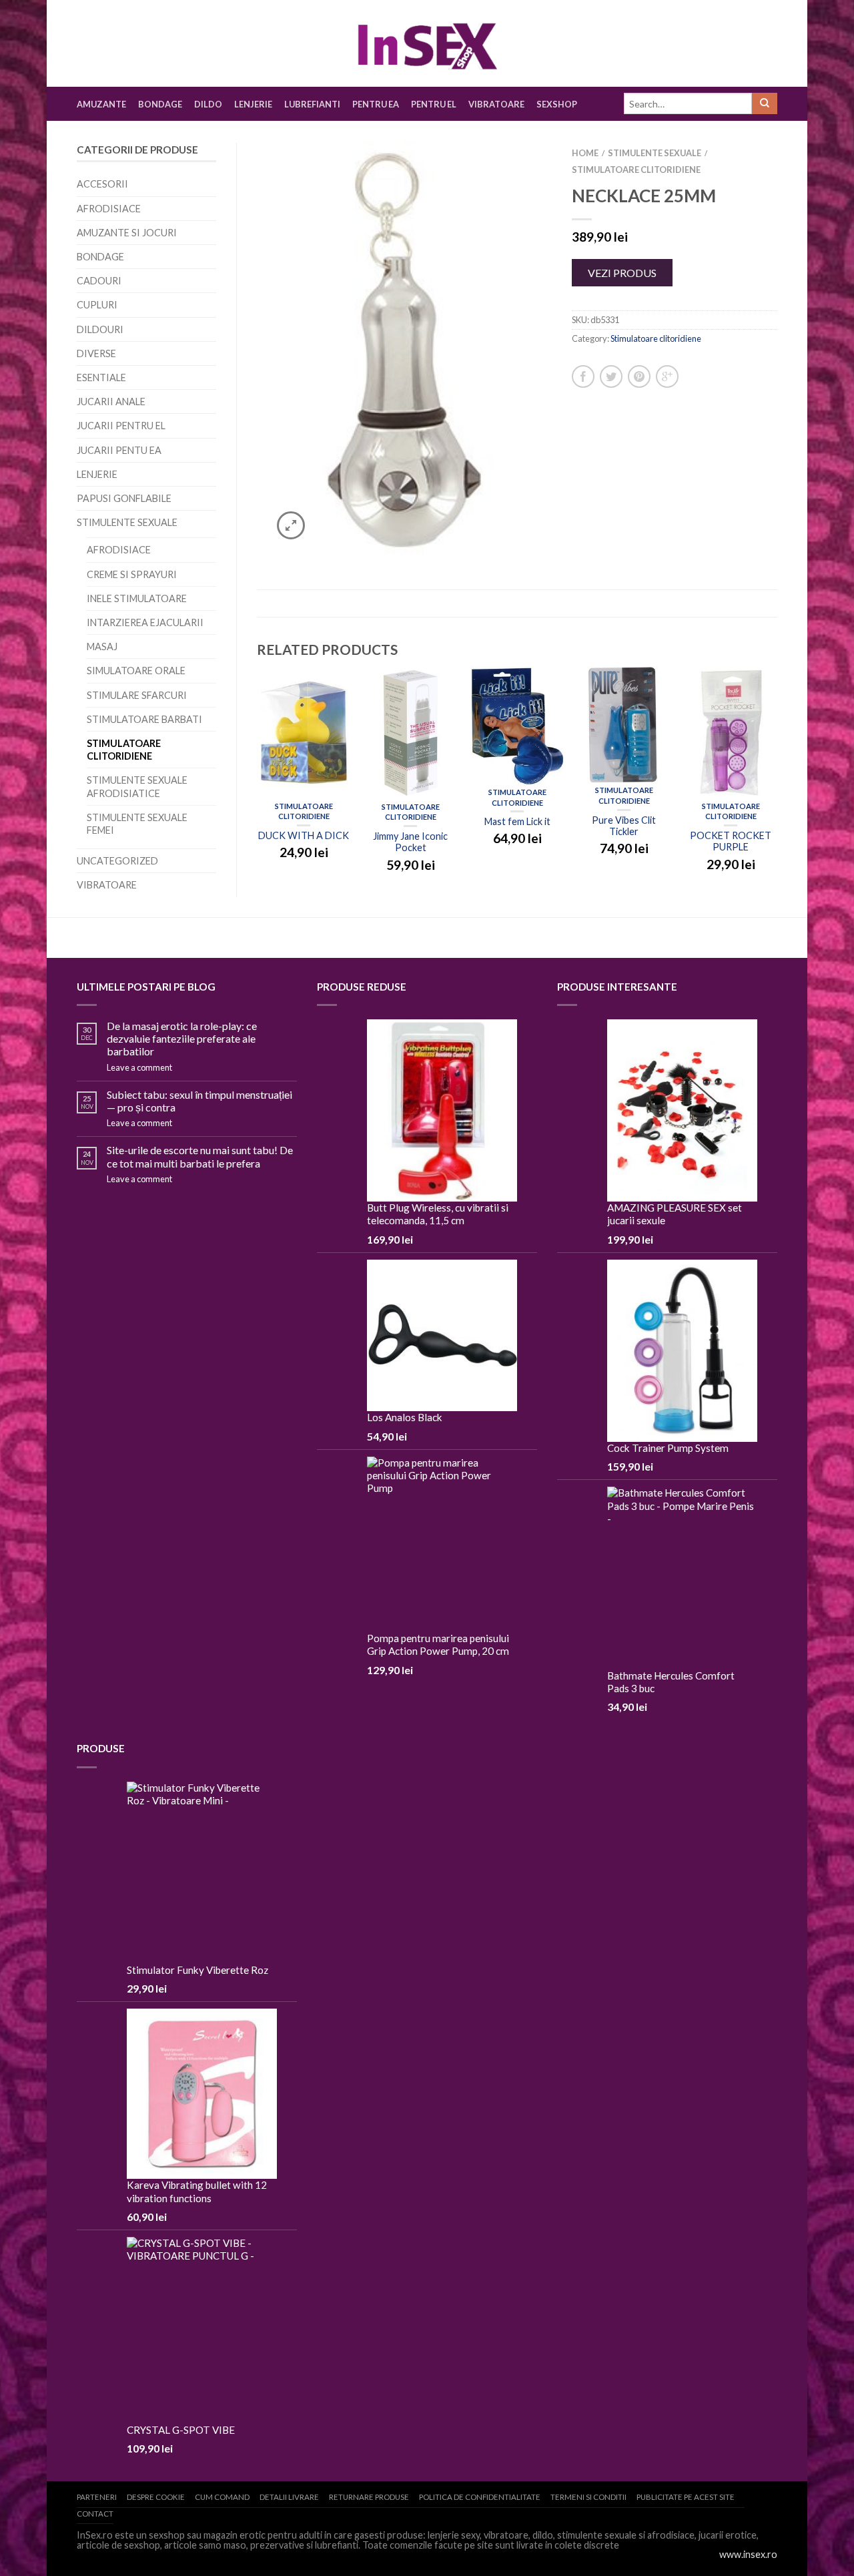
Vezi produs (622, 273)
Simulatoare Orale (136, 671)
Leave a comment (139, 1067)
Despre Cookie (156, 2497)
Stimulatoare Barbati (144, 719)
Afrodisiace (109, 209)
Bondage (160, 104)
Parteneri (97, 2497)
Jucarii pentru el (121, 426)
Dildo (208, 104)
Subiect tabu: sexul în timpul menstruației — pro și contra (199, 1101)
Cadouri (99, 281)
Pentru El (434, 104)
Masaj (102, 647)
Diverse (96, 353)
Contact (95, 2514)
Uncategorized (117, 861)
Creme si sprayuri (132, 574)
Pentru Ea (376, 104)
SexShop (557, 104)
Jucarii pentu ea (119, 450)
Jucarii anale (111, 402)
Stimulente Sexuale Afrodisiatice (137, 786)
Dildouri (100, 329)
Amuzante (101, 104)
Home (585, 153)
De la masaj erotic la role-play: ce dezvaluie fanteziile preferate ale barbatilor (182, 1038)
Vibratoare (496, 104)
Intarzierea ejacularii (145, 622)
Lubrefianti (312, 104)
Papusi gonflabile (124, 498)
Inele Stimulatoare (137, 598)
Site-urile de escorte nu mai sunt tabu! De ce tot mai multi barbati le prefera (200, 1156)
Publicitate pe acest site (686, 2497)
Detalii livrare (289, 2497)
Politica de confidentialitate (480, 2497)
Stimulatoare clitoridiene (124, 750)
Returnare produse (369, 2497)
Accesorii (102, 184)
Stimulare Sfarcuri (137, 695)
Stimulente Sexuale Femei (137, 824)
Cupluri (97, 305)
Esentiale (101, 377)
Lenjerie (253, 104)
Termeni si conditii (588, 2497)
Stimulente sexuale (127, 522)
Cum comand (222, 2497)
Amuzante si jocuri (127, 233)
